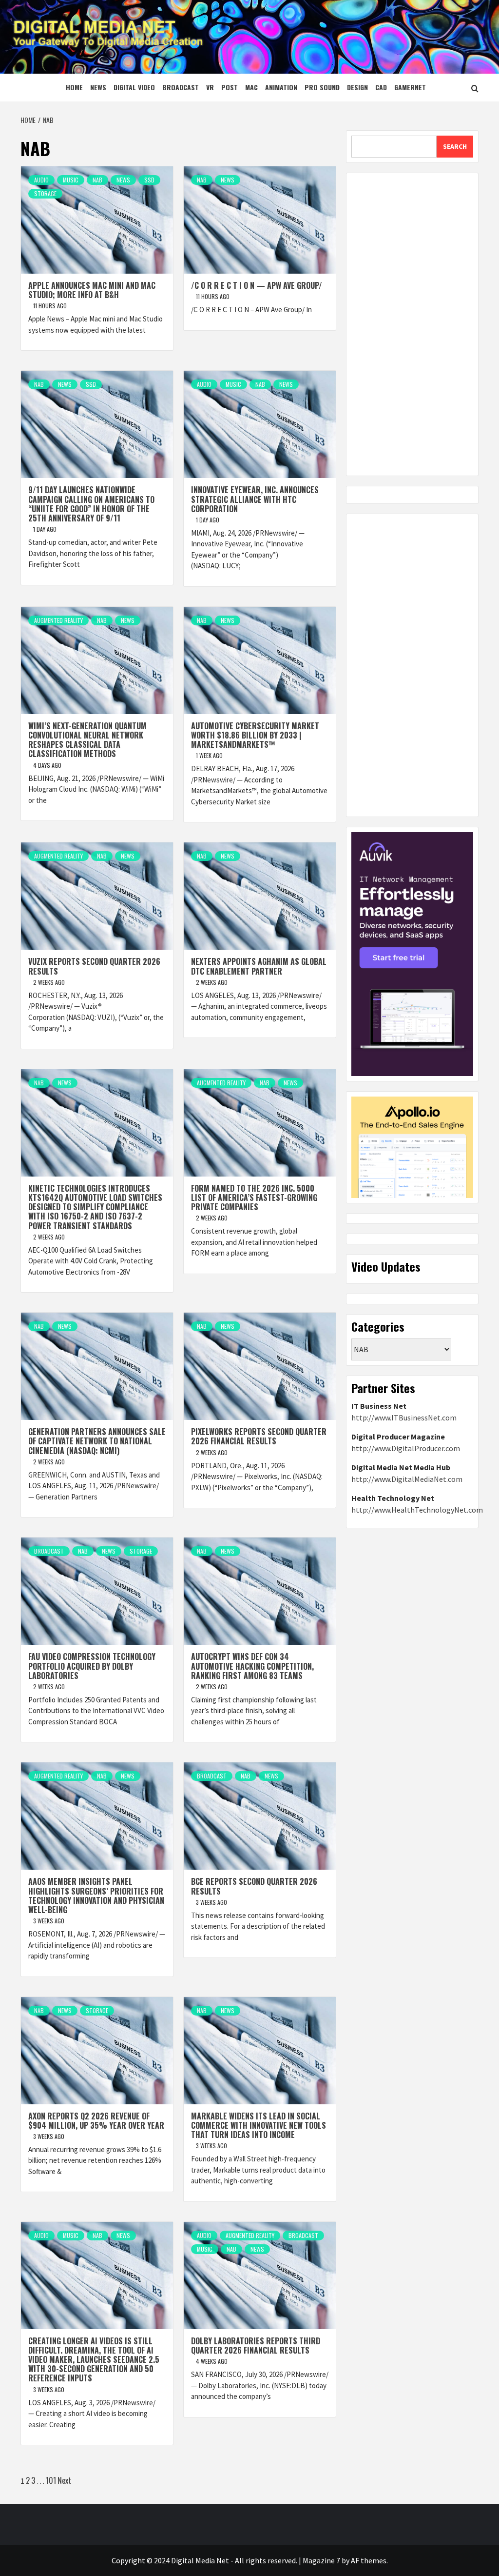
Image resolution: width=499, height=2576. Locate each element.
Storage (45, 193)
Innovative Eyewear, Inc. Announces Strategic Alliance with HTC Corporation (255, 499)
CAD (381, 87)
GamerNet (410, 87)
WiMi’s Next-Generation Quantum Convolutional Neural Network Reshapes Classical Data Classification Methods (87, 740)
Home (74, 87)
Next (64, 2480)
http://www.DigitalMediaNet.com (407, 1479)
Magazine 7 (321, 2560)
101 (51, 2480)
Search (455, 146)
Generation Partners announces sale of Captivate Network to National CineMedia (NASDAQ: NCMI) (97, 1441)
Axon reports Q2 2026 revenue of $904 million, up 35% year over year (96, 2121)
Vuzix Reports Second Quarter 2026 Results (94, 966)
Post (230, 87)
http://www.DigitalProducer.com (406, 1448)
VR (210, 87)
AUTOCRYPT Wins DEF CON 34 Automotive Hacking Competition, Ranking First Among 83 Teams (252, 1666)
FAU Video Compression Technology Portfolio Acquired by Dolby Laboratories (92, 1666)
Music (71, 180)
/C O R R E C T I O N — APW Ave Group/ (257, 285)
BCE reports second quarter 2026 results (254, 1886)
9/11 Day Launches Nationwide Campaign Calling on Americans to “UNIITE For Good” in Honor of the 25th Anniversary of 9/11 (91, 504)
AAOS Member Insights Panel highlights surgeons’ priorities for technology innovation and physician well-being (96, 1896)
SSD (149, 180)
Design (357, 87)
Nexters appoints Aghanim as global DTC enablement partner (259, 966)
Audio (41, 180)
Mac (251, 87)
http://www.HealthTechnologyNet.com (417, 1510)
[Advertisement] (412, 324)
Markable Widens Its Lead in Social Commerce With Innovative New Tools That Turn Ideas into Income (259, 2125)
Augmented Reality (58, 620)
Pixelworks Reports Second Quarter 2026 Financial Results (259, 1436)
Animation (281, 87)
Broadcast (181, 87)
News (98, 87)
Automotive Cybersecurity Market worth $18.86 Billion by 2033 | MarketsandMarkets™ (255, 735)
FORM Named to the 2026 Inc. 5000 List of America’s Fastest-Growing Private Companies (254, 1198)
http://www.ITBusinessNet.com (404, 1418)
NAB (97, 180)
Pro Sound (322, 87)
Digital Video (134, 87)
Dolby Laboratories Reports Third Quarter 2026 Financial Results (256, 2346)
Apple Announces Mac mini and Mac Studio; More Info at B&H (92, 290)
